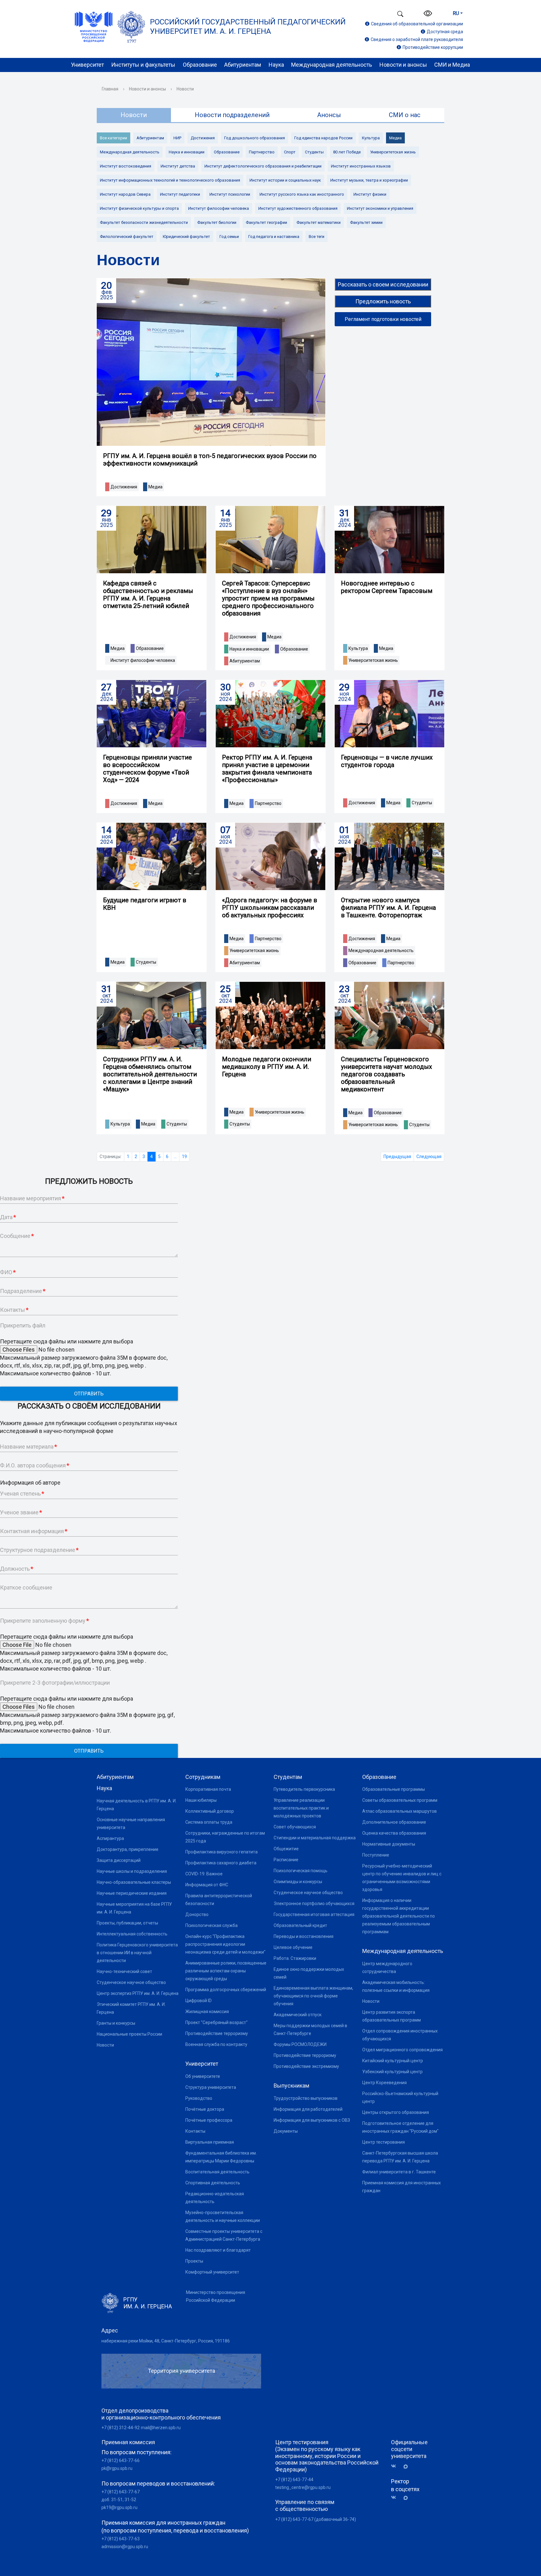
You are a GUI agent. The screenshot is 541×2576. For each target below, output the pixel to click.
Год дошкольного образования (255, 138)
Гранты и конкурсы (116, 2023)
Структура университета (211, 2087)
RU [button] (456, 13)
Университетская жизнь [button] (373, 660)
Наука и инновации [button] (249, 649)
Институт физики (370, 194)
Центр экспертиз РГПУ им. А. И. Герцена (138, 1993)
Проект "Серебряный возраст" (216, 2022)
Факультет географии (266, 222)
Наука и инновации (187, 152)
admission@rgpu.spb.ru (125, 2547)
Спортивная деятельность (213, 2183)
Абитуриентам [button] (245, 661)
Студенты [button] (422, 803)
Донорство (197, 1914)
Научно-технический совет (124, 1971)
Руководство (199, 2098)
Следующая (429, 1157)
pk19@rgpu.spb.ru (119, 2507)
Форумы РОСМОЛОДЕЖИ (300, 2044)
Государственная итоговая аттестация (314, 1914)
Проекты (194, 2261)
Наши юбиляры (201, 1800)
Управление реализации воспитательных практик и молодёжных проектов (301, 1808)
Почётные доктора (205, 2109)
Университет (88, 65)
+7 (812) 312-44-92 (121, 2428)
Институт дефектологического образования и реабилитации (263, 166)
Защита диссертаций (119, 1860)
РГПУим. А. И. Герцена (148, 2303)
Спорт (290, 152)
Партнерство (262, 152)
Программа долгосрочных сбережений (226, 1990)
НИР (177, 138)
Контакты (195, 2131)
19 (184, 1157)
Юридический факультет (186, 237)
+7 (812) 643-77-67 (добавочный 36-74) (316, 2519)
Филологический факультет (127, 237)
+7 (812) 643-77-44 (294, 2480)
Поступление (376, 1855)
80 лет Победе (347, 152)
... (175, 1157)
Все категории (113, 138)
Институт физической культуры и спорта (139, 208)
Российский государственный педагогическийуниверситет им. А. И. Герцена (248, 27)
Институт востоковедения (126, 166)
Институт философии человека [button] (143, 660)
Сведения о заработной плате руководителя (417, 39)
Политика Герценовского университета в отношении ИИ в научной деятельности (137, 1953)
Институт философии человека (219, 208)
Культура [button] (358, 648)
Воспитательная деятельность (217, 2172)
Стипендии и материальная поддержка (315, 1838)
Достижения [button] (124, 487)
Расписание (286, 1860)
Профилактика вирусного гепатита (222, 1852)
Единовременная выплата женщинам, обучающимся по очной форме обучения (313, 1996)
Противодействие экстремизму (306, 2066)
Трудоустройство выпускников (306, 2098)
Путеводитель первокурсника (304, 1789)
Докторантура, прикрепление (128, 1849)
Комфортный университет (212, 2272)
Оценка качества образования (394, 1833)
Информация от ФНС (207, 1885)
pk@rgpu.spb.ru (117, 2468)
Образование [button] (150, 648)
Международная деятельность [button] (381, 951)
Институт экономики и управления (380, 208)
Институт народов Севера (125, 194)
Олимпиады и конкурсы (298, 1882)
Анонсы (329, 115)
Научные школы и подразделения (132, 1871)
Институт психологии (230, 194)
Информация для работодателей (308, 2109)
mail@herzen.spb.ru (161, 2428)
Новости (105, 2045)
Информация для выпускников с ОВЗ (312, 2120)
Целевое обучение (293, 1947)
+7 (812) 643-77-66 (121, 2460)
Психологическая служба (211, 1925)
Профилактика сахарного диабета (221, 1863)
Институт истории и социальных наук (285, 180)
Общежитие (286, 1849)
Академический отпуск (298, 2015)
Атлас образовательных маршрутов (399, 1811)
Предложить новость (383, 301)
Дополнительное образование (394, 1822)
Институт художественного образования (298, 208)
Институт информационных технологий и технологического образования (170, 180)
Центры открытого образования (396, 2112)
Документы (286, 2131)
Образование (200, 65)
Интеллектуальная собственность (132, 1934)
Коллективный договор (210, 1811)
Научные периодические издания (132, 1893)
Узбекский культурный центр (392, 2072)
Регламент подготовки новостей (383, 319)
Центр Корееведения (384, 2083)
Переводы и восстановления (304, 1936)
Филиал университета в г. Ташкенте (399, 2172)
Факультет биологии (217, 222)
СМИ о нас (405, 115)
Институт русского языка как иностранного (302, 194)
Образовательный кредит (300, 1925)
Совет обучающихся (295, 1827)
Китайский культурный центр (393, 2061)
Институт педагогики (180, 194)
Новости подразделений (232, 115)
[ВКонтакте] (396, 2466)
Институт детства (178, 166)
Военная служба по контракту (216, 2044)
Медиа (395, 138)
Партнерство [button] (268, 803)
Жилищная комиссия (207, 2012)
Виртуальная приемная (210, 2142)
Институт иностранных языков (361, 166)
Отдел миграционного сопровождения (402, 2050)
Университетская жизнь (393, 152)
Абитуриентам (243, 65)
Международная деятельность (332, 65)
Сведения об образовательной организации (417, 24)
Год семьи (229, 237)
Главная (110, 89)
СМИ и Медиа (452, 65)
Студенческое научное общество (131, 1982)
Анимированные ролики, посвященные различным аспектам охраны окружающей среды (226, 1971)
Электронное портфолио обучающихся (314, 1904)
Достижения (203, 138)
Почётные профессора (209, 2120)
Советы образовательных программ (400, 1800)
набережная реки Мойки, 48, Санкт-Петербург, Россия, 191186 (166, 2341)
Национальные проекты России (129, 2034)
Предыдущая (397, 1157)
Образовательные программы (394, 1789)
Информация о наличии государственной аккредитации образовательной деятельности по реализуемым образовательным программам (399, 1916)
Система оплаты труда (209, 1822)
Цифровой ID (198, 2001)
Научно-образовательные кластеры (134, 1882)
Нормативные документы (389, 1844)
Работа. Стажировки (295, 1958)
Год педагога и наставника (274, 237)
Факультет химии (366, 222)
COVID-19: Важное (204, 1874)
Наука (276, 65)
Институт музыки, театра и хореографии (369, 180)
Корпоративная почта (208, 1789)
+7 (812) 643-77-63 (121, 2539)
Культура (371, 138)
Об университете (203, 2076)
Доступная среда (445, 32)
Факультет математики (319, 222)
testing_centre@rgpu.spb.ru (303, 2487)
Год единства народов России (323, 138)
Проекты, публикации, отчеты (127, 1923)
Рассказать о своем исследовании (383, 284)
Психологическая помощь (301, 1871)
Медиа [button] (155, 487)
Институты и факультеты (143, 65)
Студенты (314, 152)
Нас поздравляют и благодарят (218, 2250)
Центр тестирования (384, 2142)
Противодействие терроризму (217, 2033)
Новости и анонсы (403, 65)
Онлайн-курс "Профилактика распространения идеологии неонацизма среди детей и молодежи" (225, 1944)
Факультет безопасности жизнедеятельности (144, 222)
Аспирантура (110, 1838)
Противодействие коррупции (433, 47)
